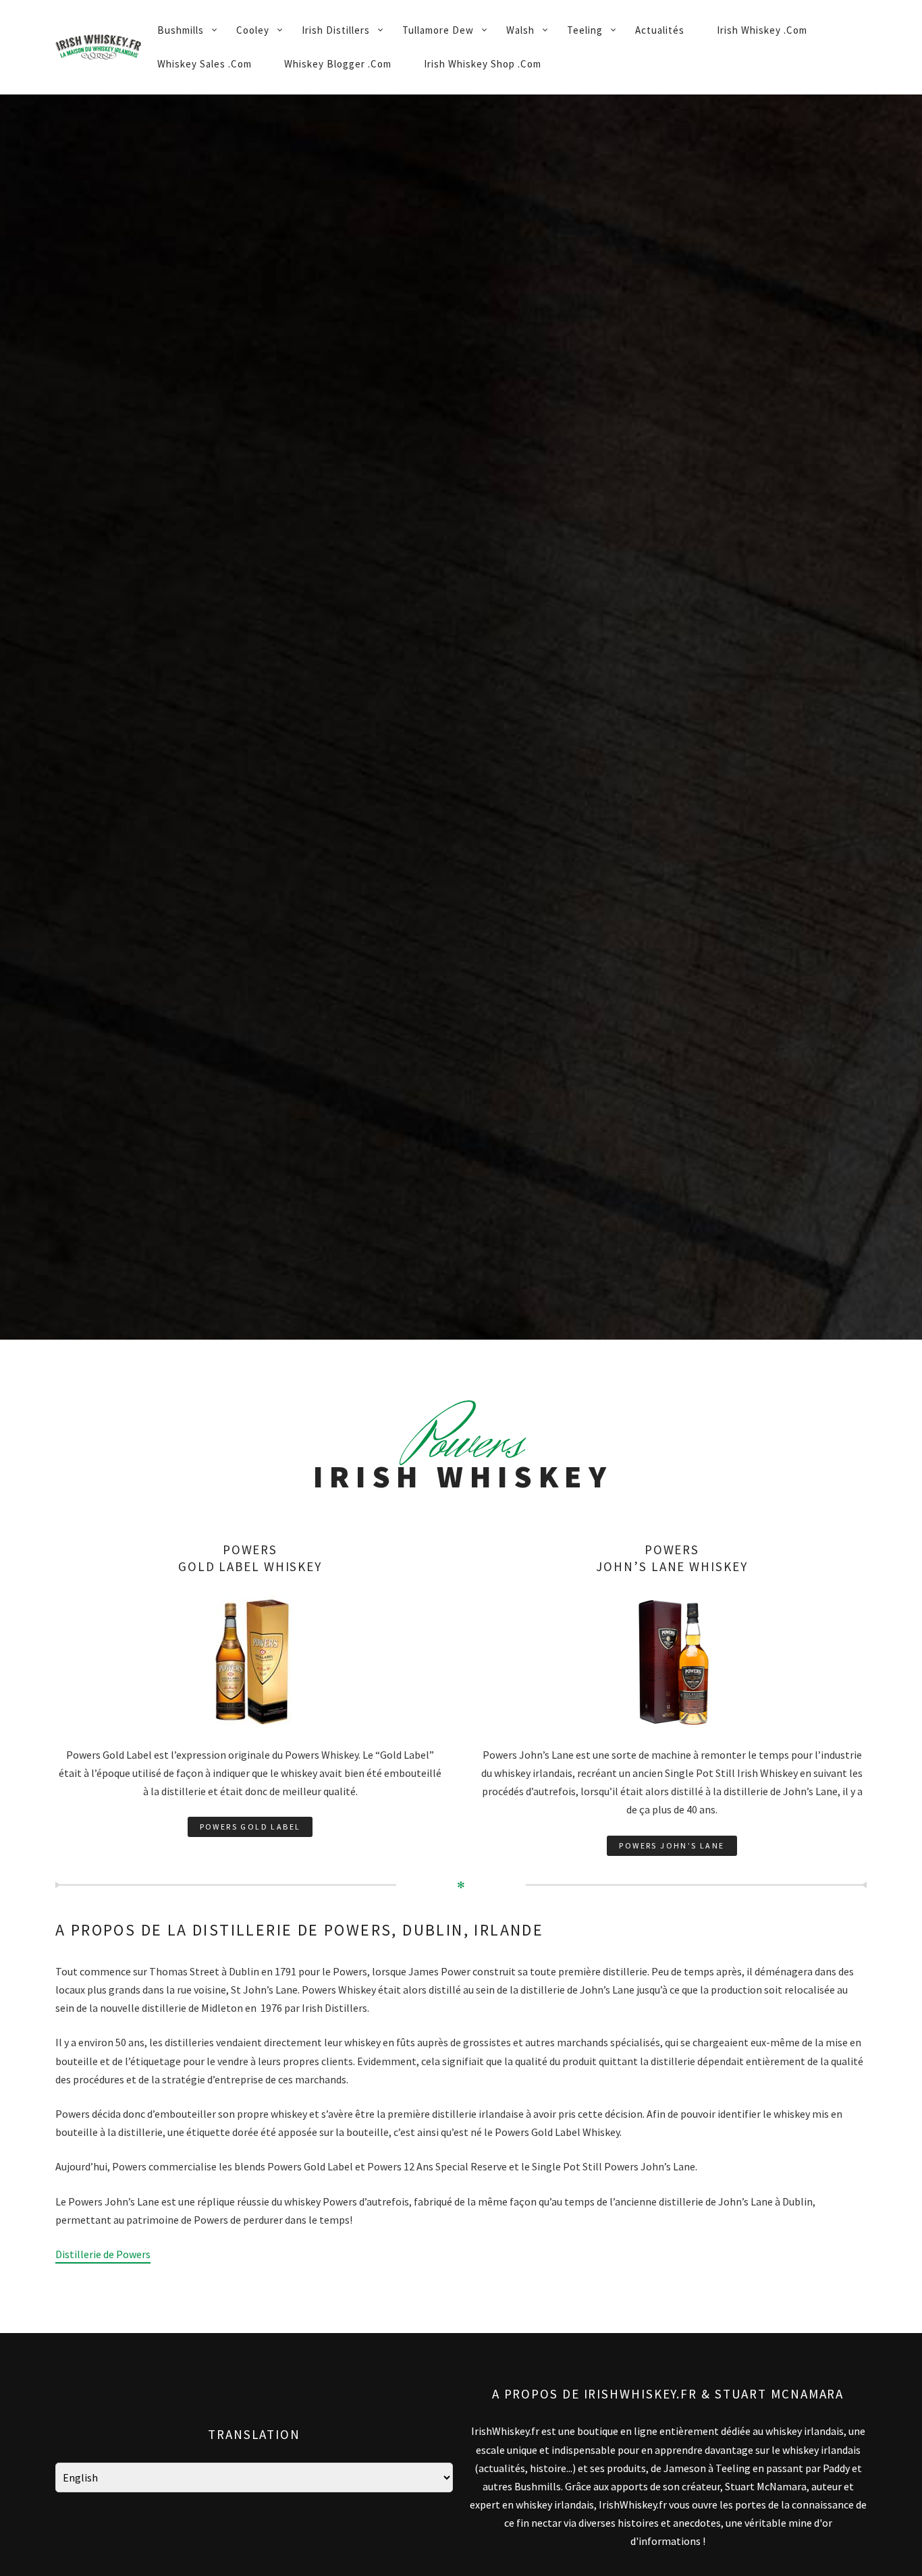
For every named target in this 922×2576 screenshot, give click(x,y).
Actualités (660, 30)
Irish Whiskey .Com (762, 30)
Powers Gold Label (250, 1827)
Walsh (520, 30)
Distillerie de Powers (103, 2254)
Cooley (253, 30)
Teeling (585, 30)
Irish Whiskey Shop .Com (483, 64)
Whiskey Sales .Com (205, 64)
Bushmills (181, 30)
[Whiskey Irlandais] (98, 47)
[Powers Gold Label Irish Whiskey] (250, 1605)
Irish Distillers (336, 30)
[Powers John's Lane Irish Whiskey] (672, 1605)
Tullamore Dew (438, 30)
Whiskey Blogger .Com (338, 64)
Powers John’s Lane (672, 1845)
